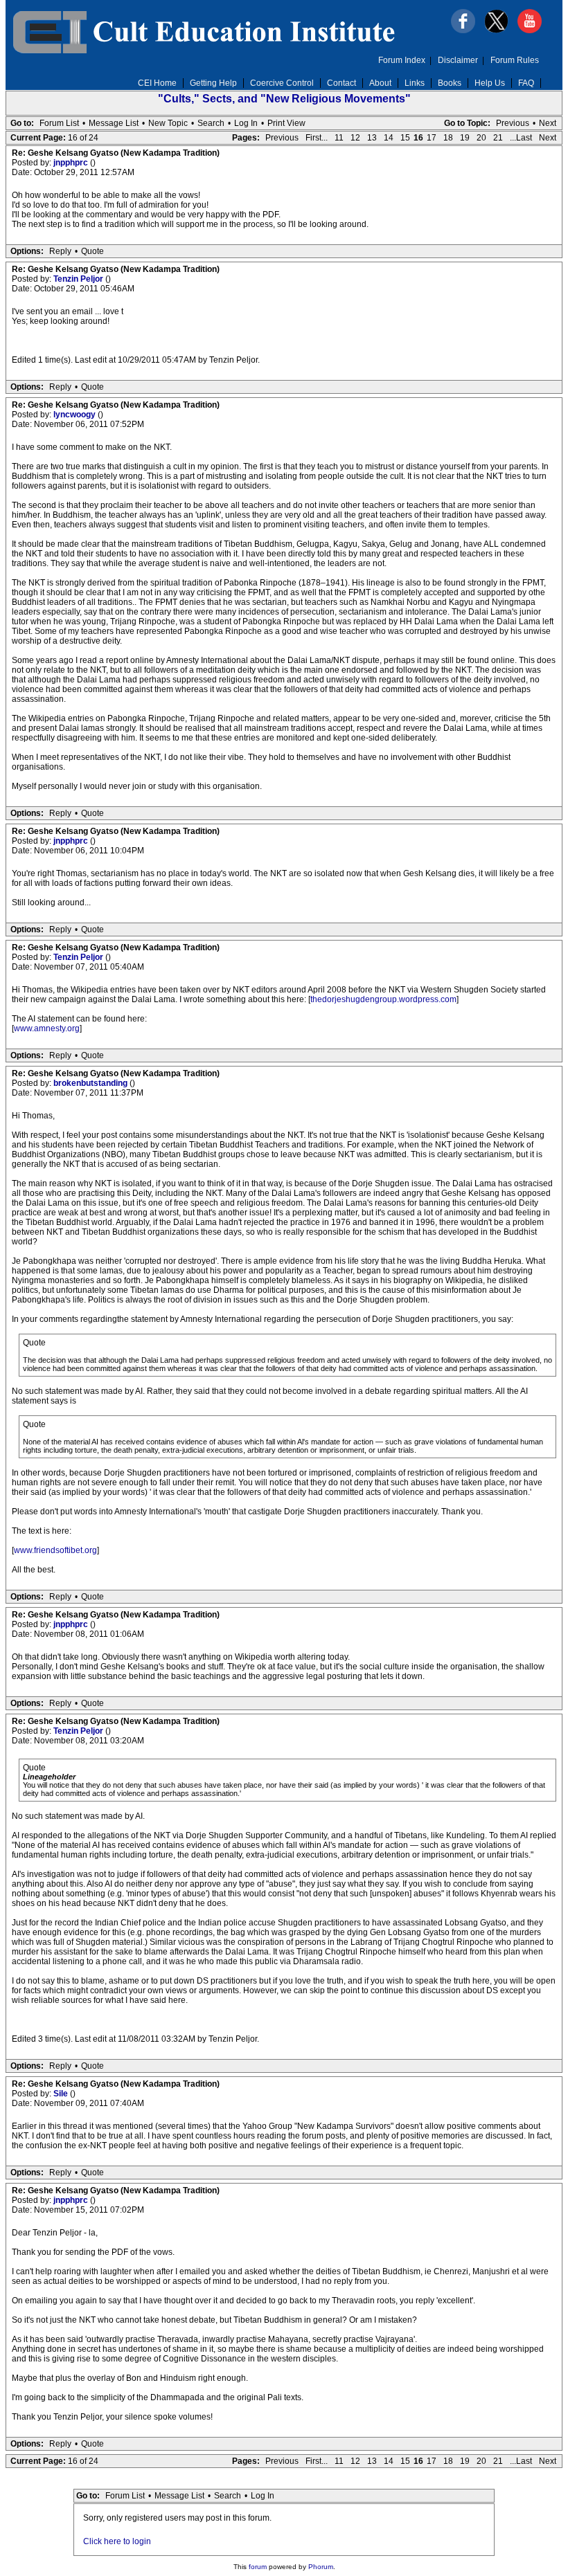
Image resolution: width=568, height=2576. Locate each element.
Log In (246, 123)
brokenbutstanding (91, 1083)
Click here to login (117, 2541)
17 (432, 138)
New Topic (168, 123)
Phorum (321, 2567)
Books (450, 83)
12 (355, 138)
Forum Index (402, 60)
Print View (286, 123)
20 (481, 138)
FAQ (526, 83)
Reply (60, 251)
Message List (114, 123)
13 (372, 138)
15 (405, 138)
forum (258, 2567)
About (380, 83)
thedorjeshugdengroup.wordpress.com (383, 999)
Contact (341, 83)
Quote (92, 251)
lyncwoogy (76, 415)
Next (548, 123)
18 (448, 138)
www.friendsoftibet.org (55, 1550)
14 (389, 138)
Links (415, 83)
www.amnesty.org (47, 1028)
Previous (513, 123)
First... (317, 138)
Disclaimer (458, 60)
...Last (521, 138)
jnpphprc (72, 163)
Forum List (59, 123)
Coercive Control (282, 83)
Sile (62, 2094)
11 (339, 138)
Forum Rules (515, 60)
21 (498, 138)
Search (211, 123)
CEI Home (157, 83)
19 (465, 138)
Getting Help (213, 83)
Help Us (490, 83)
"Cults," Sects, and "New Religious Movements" (284, 99)
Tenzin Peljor (79, 279)
